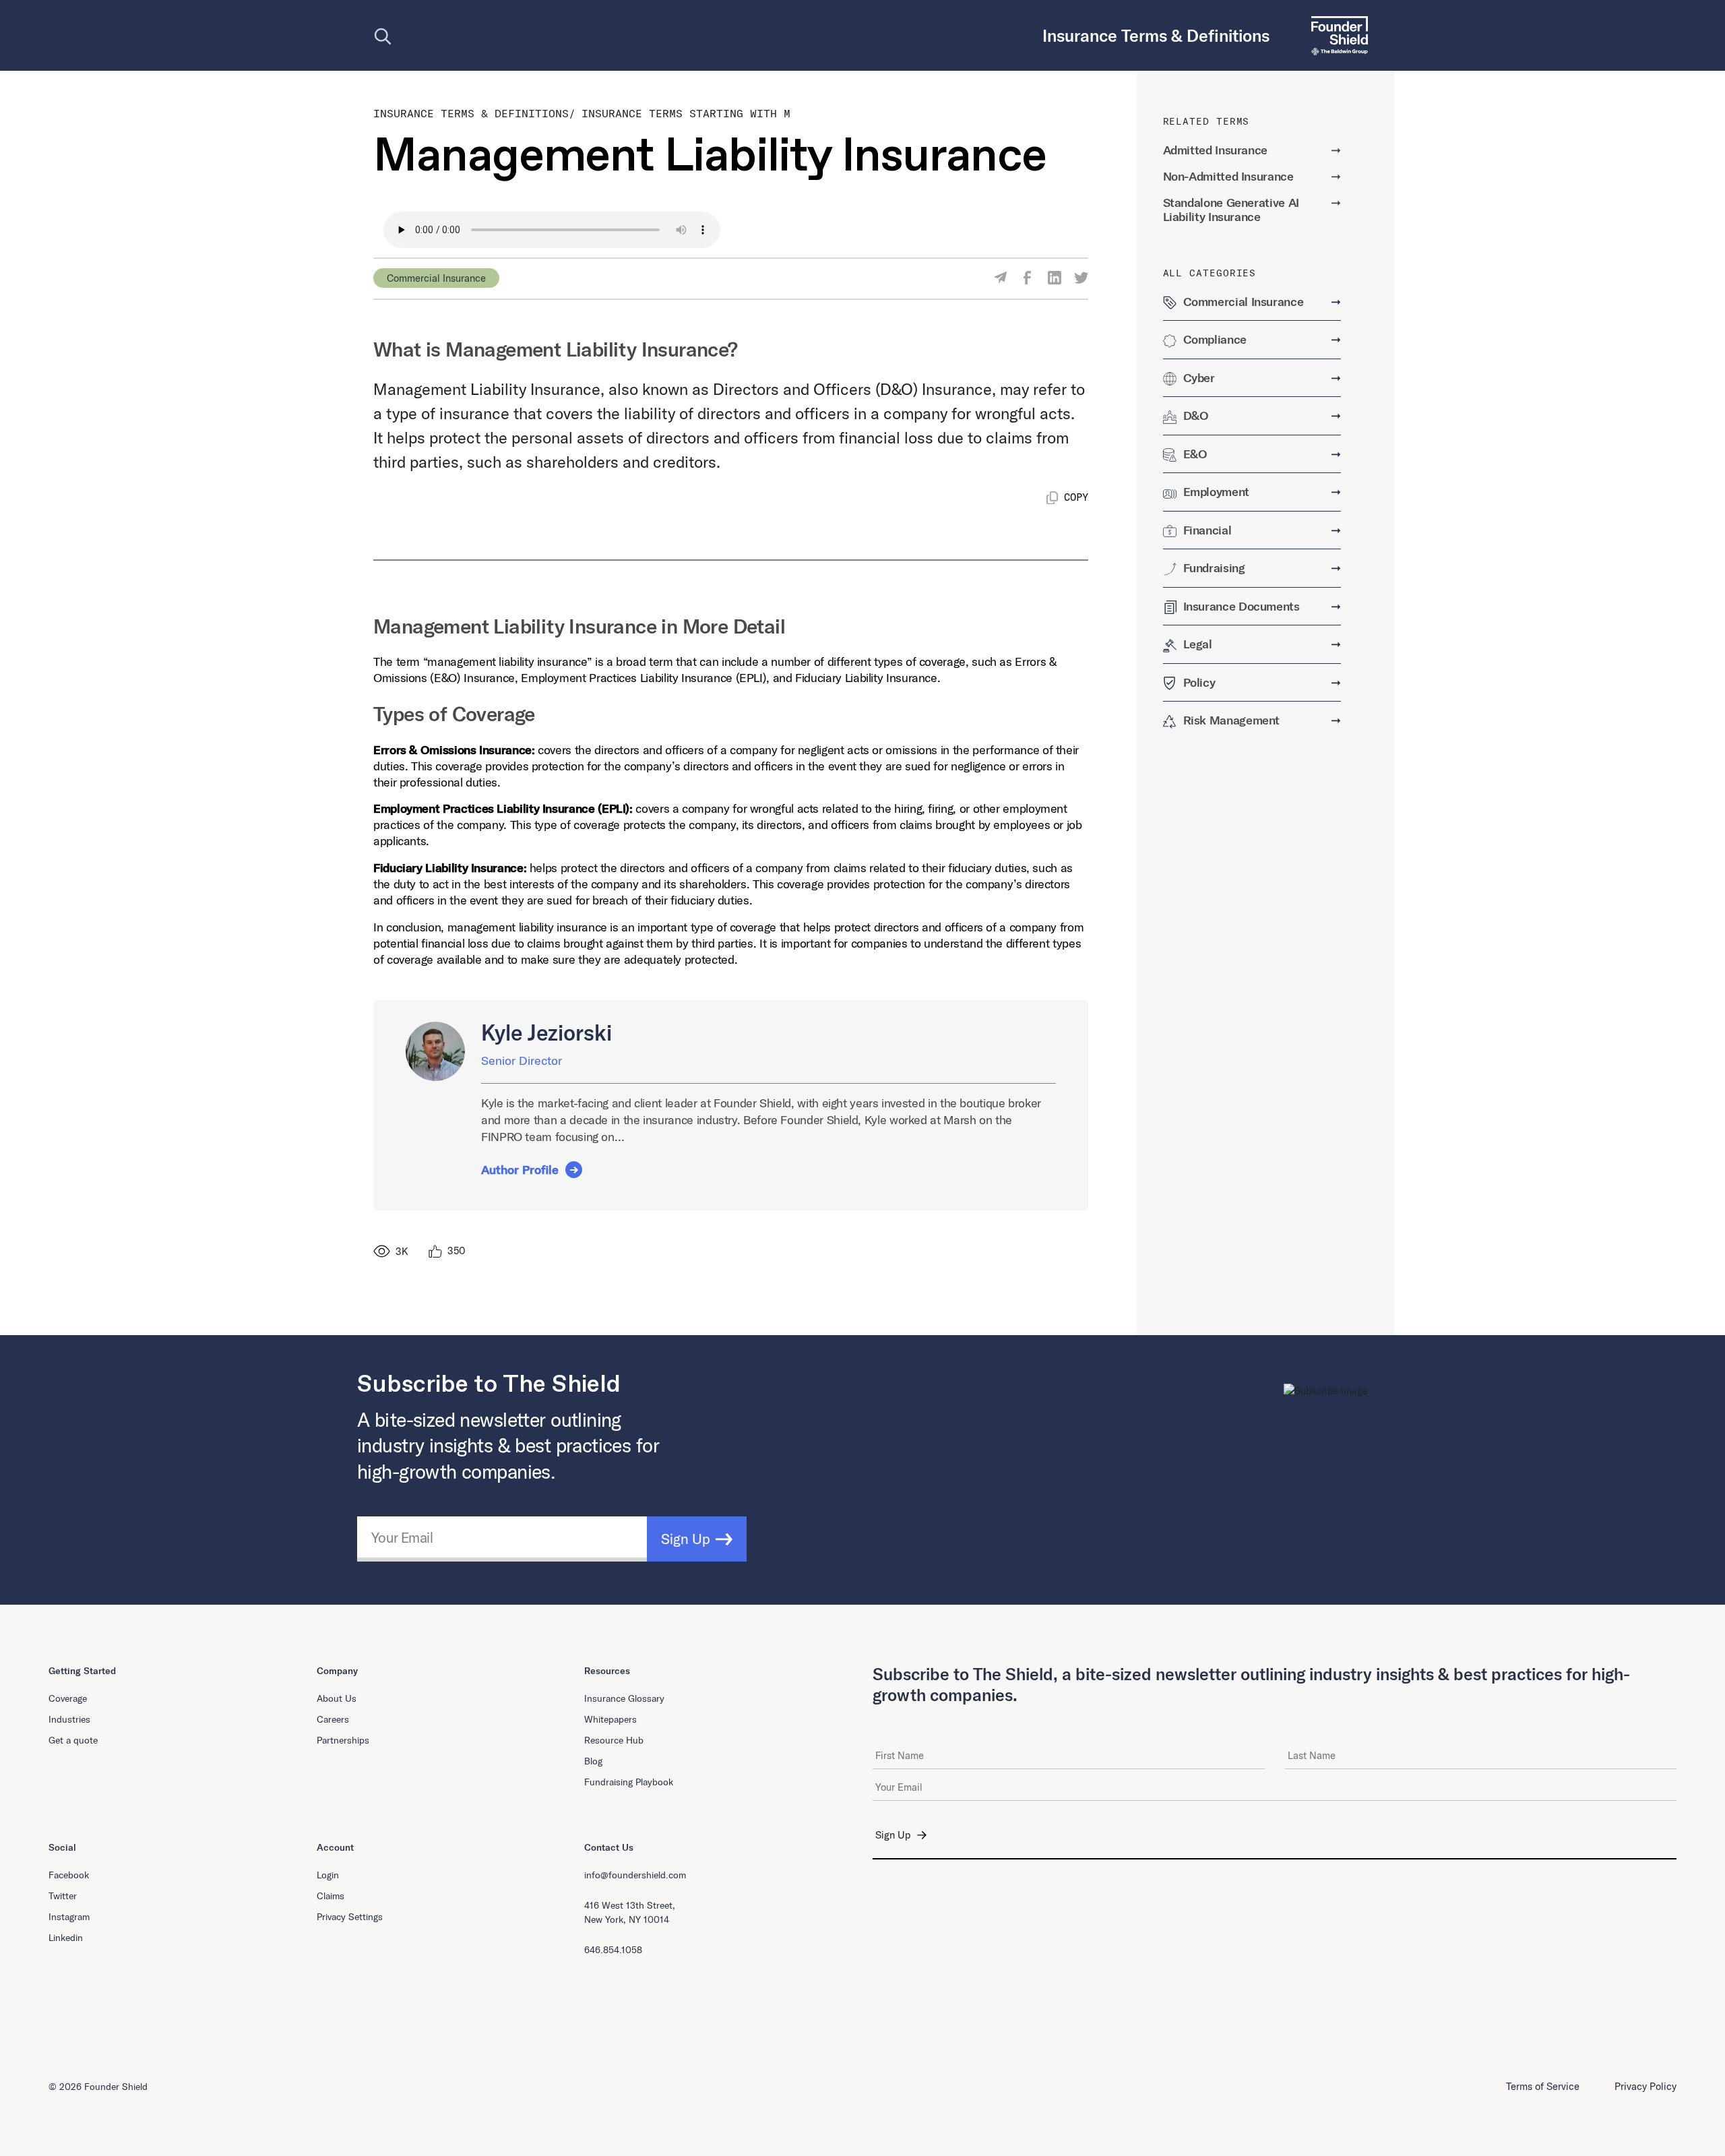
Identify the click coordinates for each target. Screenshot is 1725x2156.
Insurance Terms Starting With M (686, 113)
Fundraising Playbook (629, 1782)
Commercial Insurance (436, 278)
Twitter (63, 1896)
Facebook (69, 1875)
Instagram (69, 1917)
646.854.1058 (613, 1950)
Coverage (68, 1698)
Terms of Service (1543, 2086)
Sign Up (686, 1539)
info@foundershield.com (635, 1875)
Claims (331, 1896)
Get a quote (73, 1740)
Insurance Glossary (624, 1698)
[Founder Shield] (1334, 35)
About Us (337, 1698)
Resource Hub (614, 1740)
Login (328, 1875)
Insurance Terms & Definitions (471, 113)
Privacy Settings (350, 1917)
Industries (69, 1719)
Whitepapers (610, 1719)
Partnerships (343, 1740)
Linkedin (66, 1938)
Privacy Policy (1645, 2086)
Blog (593, 1761)
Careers (333, 1719)
